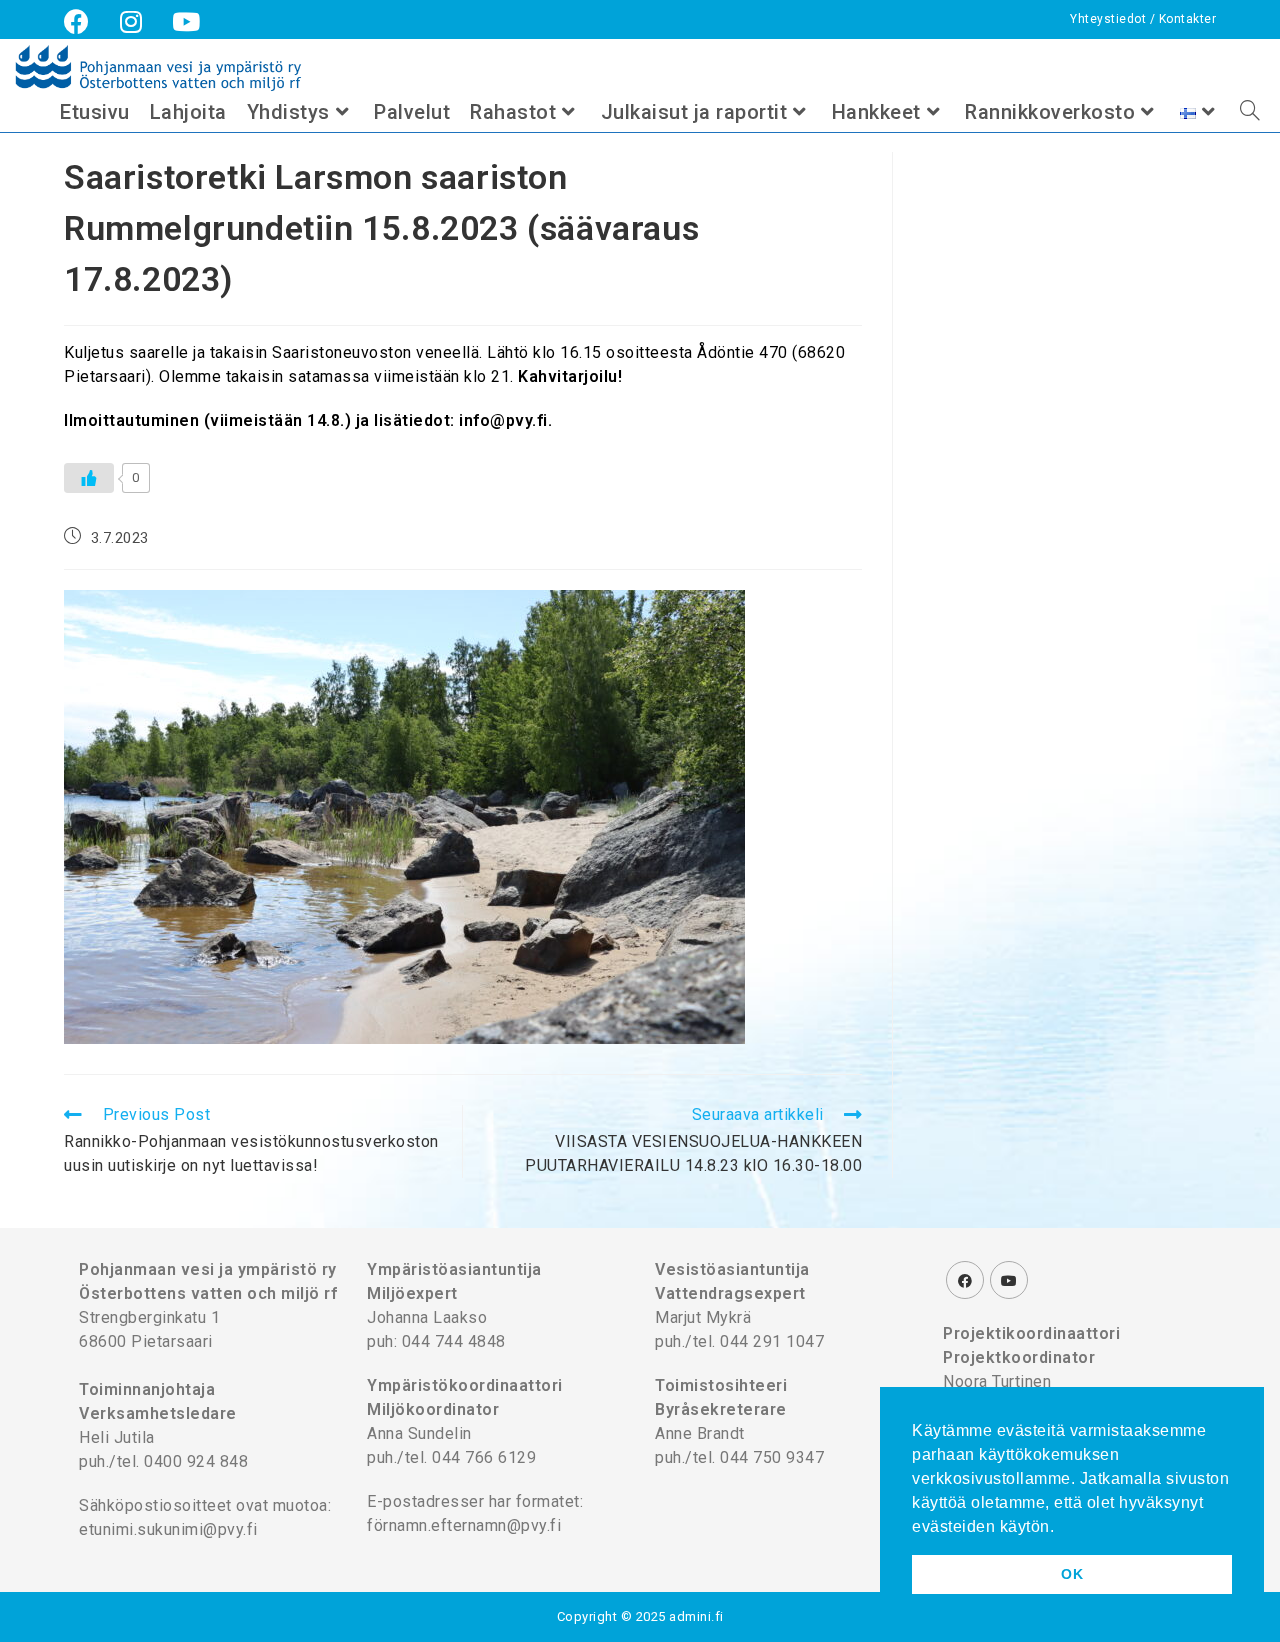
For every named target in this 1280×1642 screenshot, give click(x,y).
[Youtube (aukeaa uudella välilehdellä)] (186, 21)
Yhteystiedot (1110, 19)
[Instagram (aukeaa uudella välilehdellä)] (131, 21)
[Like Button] (89, 478)
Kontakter (1188, 19)
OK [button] (1072, 1574)
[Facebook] (965, 1280)
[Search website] (1250, 112)
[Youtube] (1009, 1280)
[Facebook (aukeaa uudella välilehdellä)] (84, 21)
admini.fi (696, 1616)
